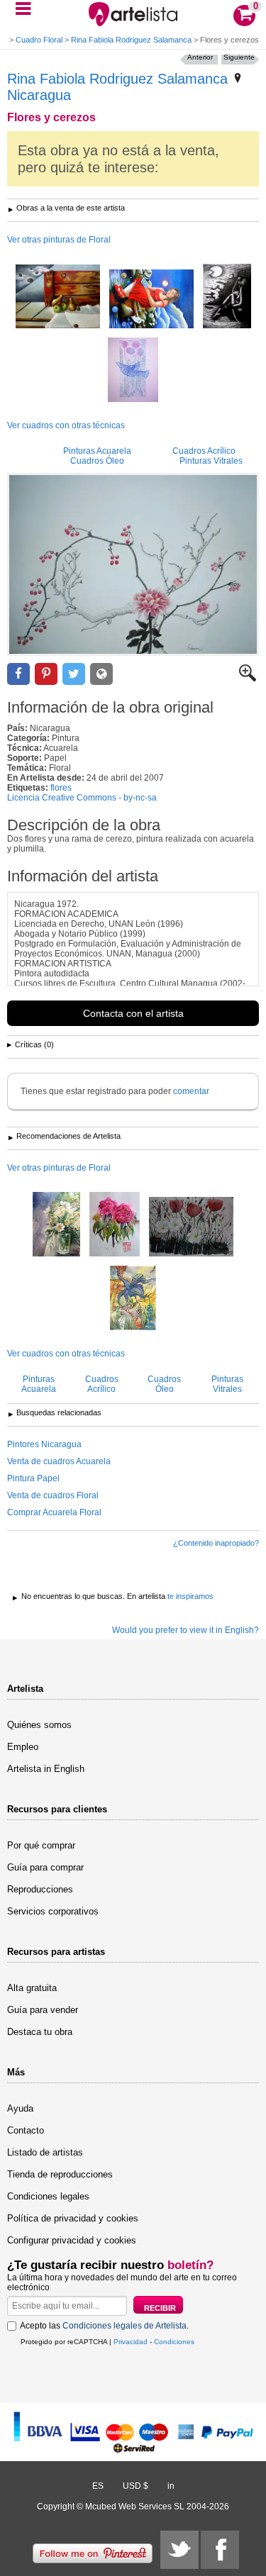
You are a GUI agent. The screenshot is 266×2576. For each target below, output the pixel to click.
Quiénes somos (39, 1725)
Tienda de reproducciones (60, 2174)
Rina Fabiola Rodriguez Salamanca (131, 40)
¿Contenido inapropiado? (216, 1543)
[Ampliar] (248, 679)
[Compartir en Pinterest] (46, 674)
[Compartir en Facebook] (18, 674)
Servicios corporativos (53, 1911)
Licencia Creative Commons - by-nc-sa (82, 798)
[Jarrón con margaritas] (56, 1225)
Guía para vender (43, 2010)
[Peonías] (115, 1225)
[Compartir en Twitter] (74, 674)
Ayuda (20, 2108)
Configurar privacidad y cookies (72, 2240)
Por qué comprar (41, 1845)
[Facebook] (220, 2550)
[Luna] (227, 297)
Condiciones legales (48, 2196)
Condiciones (174, 2342)
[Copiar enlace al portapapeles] (101, 674)
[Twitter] (179, 2550)
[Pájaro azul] (133, 371)
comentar (191, 1091)
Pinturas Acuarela (97, 451)
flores (61, 788)
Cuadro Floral (39, 40)
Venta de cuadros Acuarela (59, 1461)
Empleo (23, 1747)
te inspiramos (190, 1596)
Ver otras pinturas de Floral (59, 240)
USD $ (135, 2486)
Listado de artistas (45, 2152)
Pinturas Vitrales (211, 461)
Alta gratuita (32, 1988)
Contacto (26, 2130)
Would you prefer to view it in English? (185, 1630)
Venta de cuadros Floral (53, 1495)
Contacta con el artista (133, 1013)
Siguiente (239, 57)
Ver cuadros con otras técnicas (66, 425)
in (171, 2486)
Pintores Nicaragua (44, 1444)
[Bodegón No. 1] (58, 297)
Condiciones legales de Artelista (124, 2326)
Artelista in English (46, 1769)
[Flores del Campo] (191, 1228)
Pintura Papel (33, 1478)
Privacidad (131, 2342)
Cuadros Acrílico (204, 451)
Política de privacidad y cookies (73, 2218)
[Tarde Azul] (151, 300)
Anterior (200, 57)
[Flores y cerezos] (133, 564)
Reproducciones (40, 1889)
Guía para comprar (45, 1867)
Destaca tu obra (40, 2032)
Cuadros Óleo (97, 461)
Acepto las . (104, 2326)
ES (98, 2486)
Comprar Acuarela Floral (54, 1512)
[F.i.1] (133, 1299)
